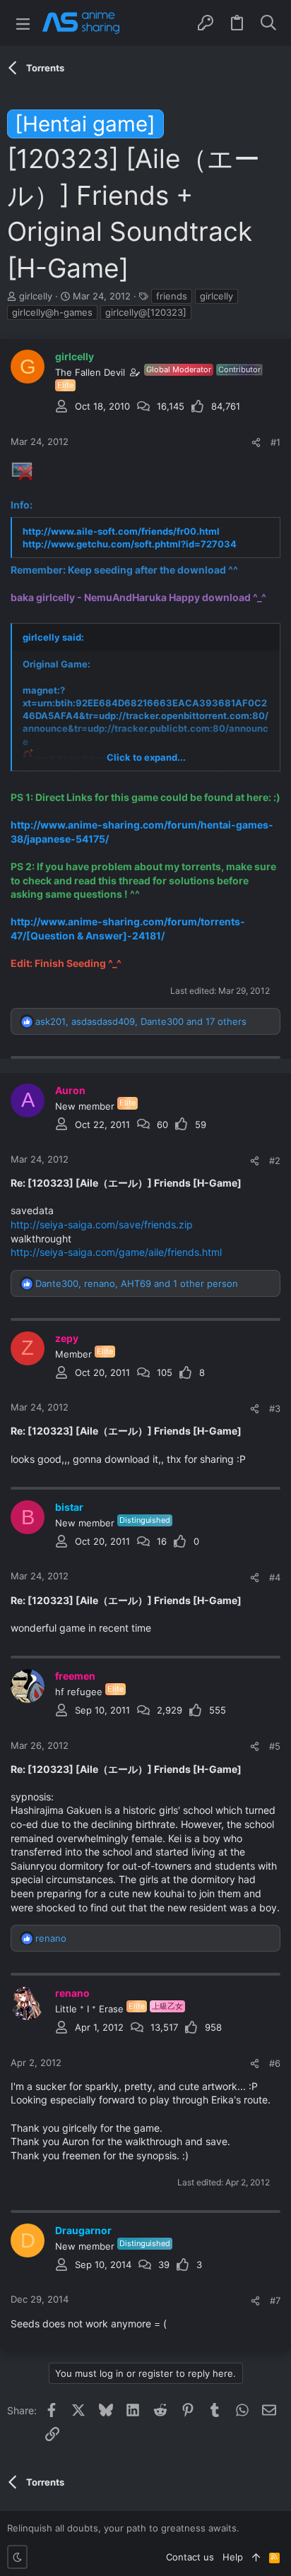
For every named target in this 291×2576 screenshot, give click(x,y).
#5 (275, 1746)
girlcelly (216, 296)
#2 (275, 1161)
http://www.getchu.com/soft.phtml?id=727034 (130, 544)
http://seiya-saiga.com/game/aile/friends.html (116, 1252)
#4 (275, 1577)
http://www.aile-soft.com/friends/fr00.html (121, 531)
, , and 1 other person (137, 1283)
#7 (275, 2301)
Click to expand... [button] (146, 757)
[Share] (256, 443)
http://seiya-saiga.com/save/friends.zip (102, 1224)
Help (233, 2557)
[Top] (256, 2557)
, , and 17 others (141, 1021)
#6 (275, 2063)
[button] (23, 23)
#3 (275, 1408)
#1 (275, 442)
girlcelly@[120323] (146, 312)
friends (172, 296)
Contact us (190, 2557)
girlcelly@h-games (52, 312)
